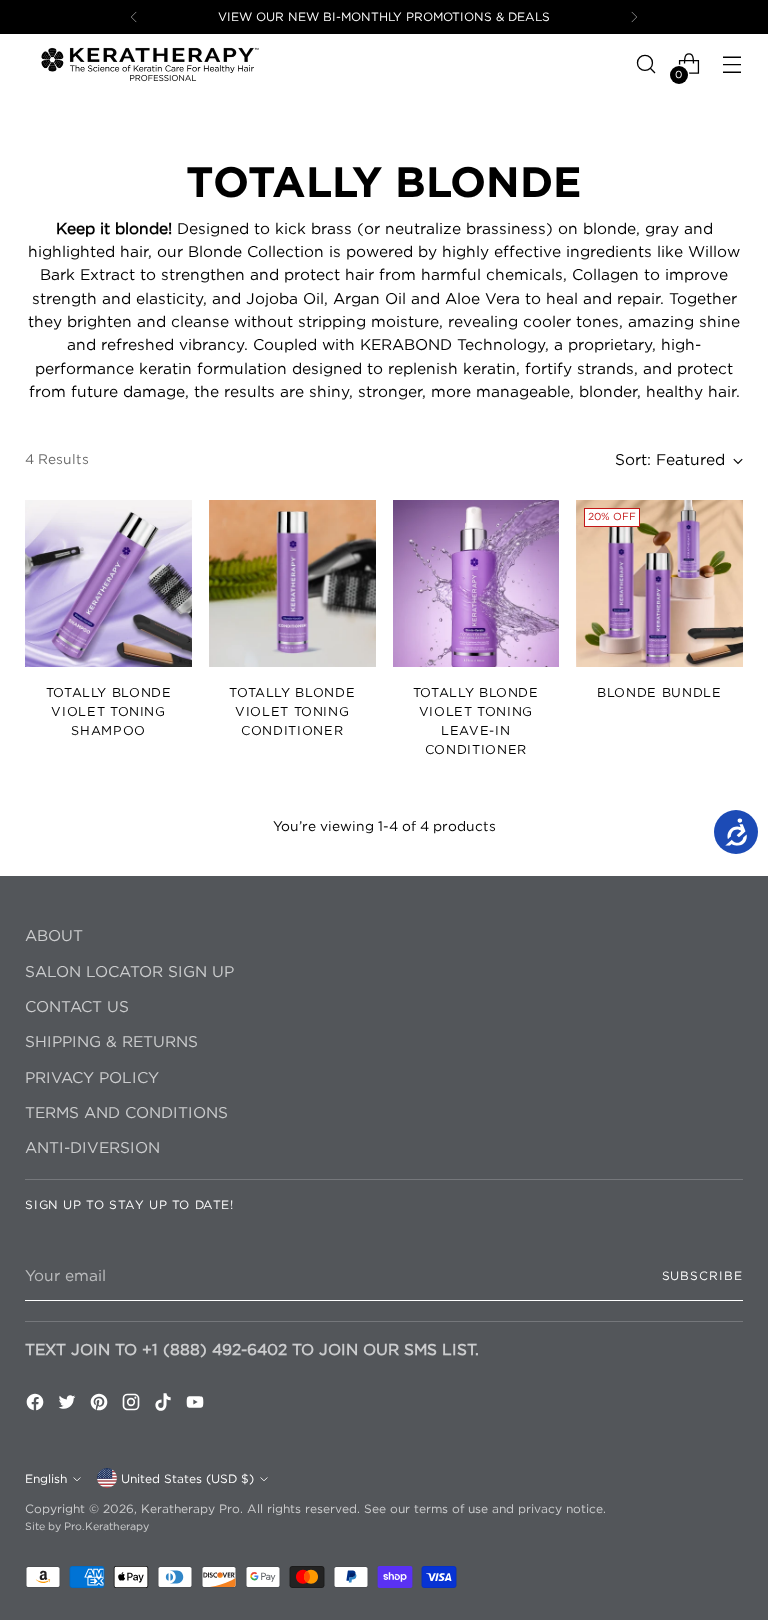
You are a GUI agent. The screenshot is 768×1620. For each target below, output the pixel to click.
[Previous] (134, 17)
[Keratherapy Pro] (150, 64)
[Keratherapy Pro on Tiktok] (165, 1405)
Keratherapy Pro (190, 1508)
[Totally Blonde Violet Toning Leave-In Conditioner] (476, 583)
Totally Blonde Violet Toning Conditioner (292, 711)
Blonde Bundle (659, 692)
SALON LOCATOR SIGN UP (129, 971)
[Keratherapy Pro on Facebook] (37, 1405)
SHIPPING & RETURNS (111, 1041)
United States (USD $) (187, 1478)
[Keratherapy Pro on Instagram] (133, 1405)
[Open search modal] (646, 64)
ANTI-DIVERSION (92, 1147)
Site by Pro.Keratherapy (87, 1526)
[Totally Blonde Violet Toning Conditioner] (292, 583)
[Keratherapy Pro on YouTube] (197, 1405)
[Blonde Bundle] (659, 583)
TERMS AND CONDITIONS (126, 1112)
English (46, 1478)
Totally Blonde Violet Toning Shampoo (109, 711)
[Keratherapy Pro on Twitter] (69, 1405)
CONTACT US (77, 1006)
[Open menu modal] (732, 64)
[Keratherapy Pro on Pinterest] (101, 1405)
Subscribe (702, 1275)
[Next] (634, 17)
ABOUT (54, 935)
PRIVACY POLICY (92, 1077)
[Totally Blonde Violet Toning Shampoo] (108, 583)
